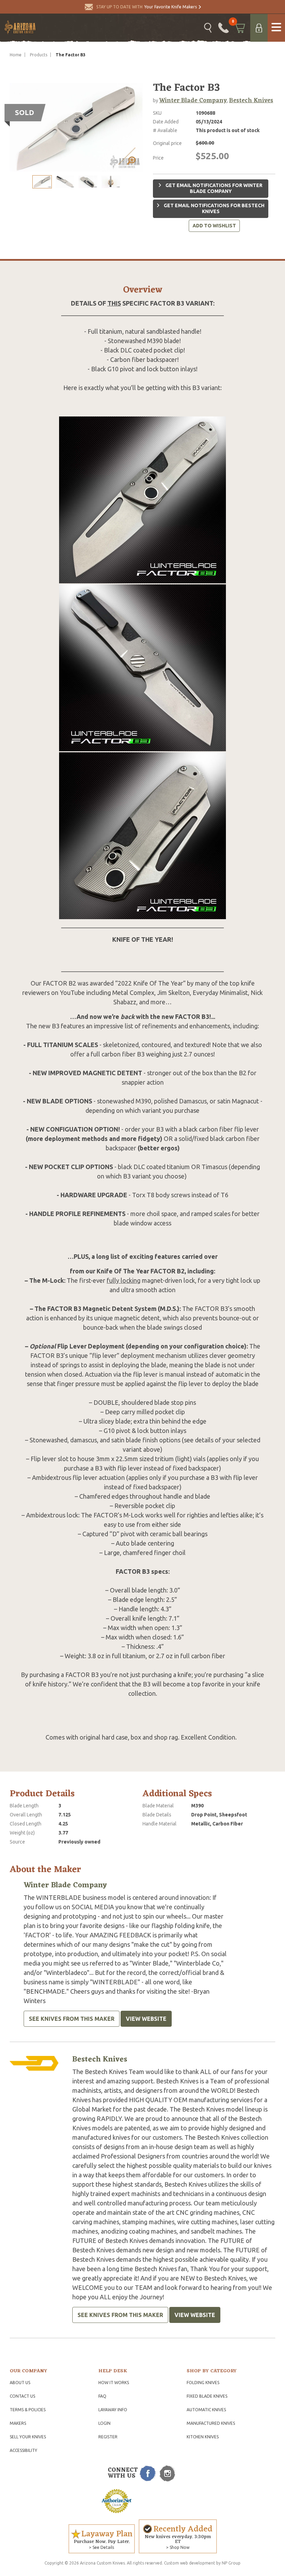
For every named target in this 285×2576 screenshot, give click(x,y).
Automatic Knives (206, 2410)
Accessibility (23, 2450)
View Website (146, 2019)
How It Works (114, 2383)
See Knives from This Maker (72, 2019)
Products (39, 55)
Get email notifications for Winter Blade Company (213, 188)
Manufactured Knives (211, 2423)
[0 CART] (239, 28)
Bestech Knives (251, 100)
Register (108, 2437)
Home (16, 55)
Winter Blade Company (193, 100)
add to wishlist (214, 226)
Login (104, 2423)
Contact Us (22, 2396)
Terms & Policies (28, 2410)
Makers (18, 2423)
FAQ (102, 2396)
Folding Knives (203, 2383)
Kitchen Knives (203, 2437)
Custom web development (190, 2563)
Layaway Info (113, 2410)
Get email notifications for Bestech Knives (214, 209)
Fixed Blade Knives (207, 2396)
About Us (20, 2383)
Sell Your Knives (28, 2437)
